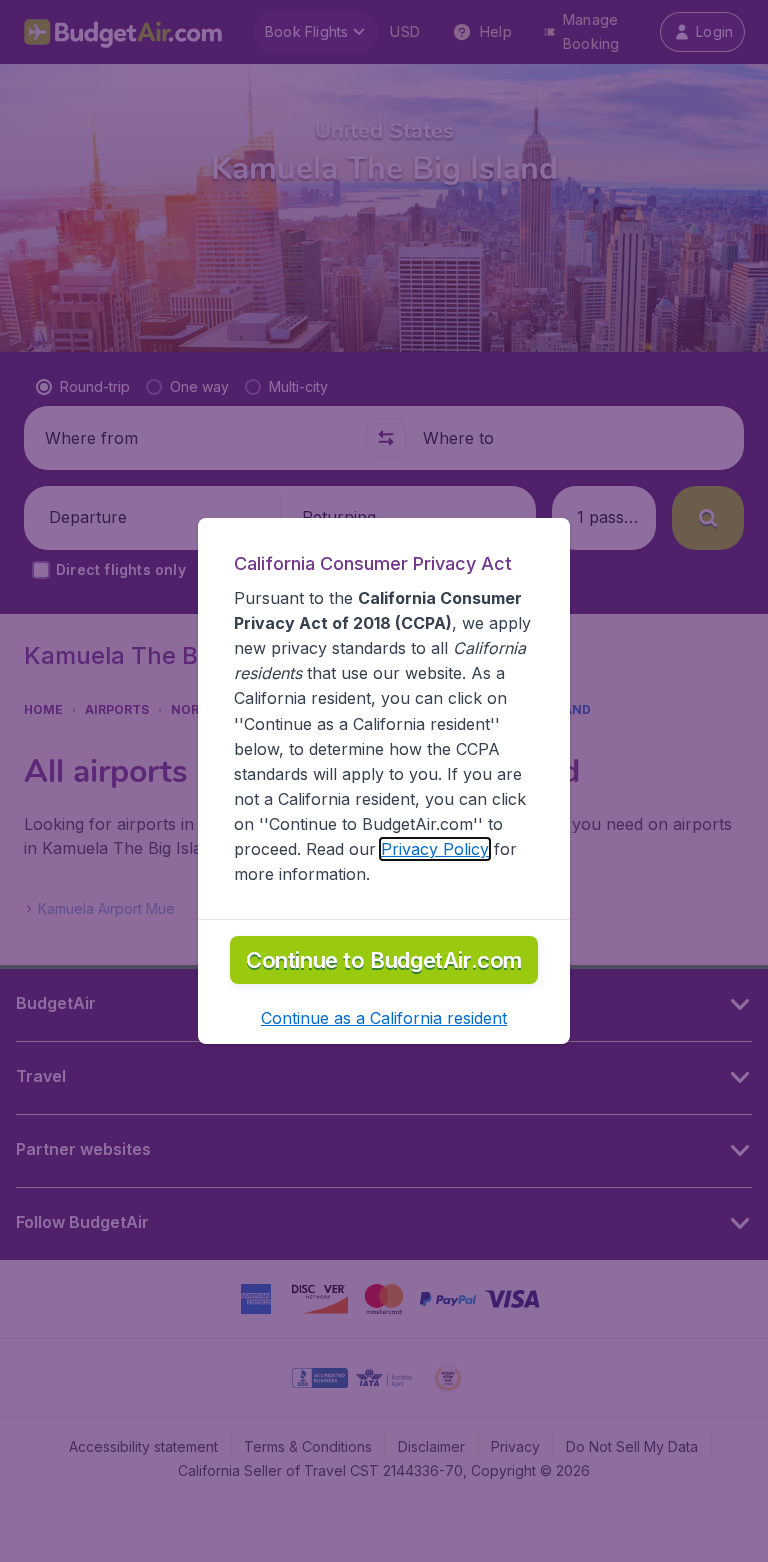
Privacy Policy (435, 849)
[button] (384, 1018)
